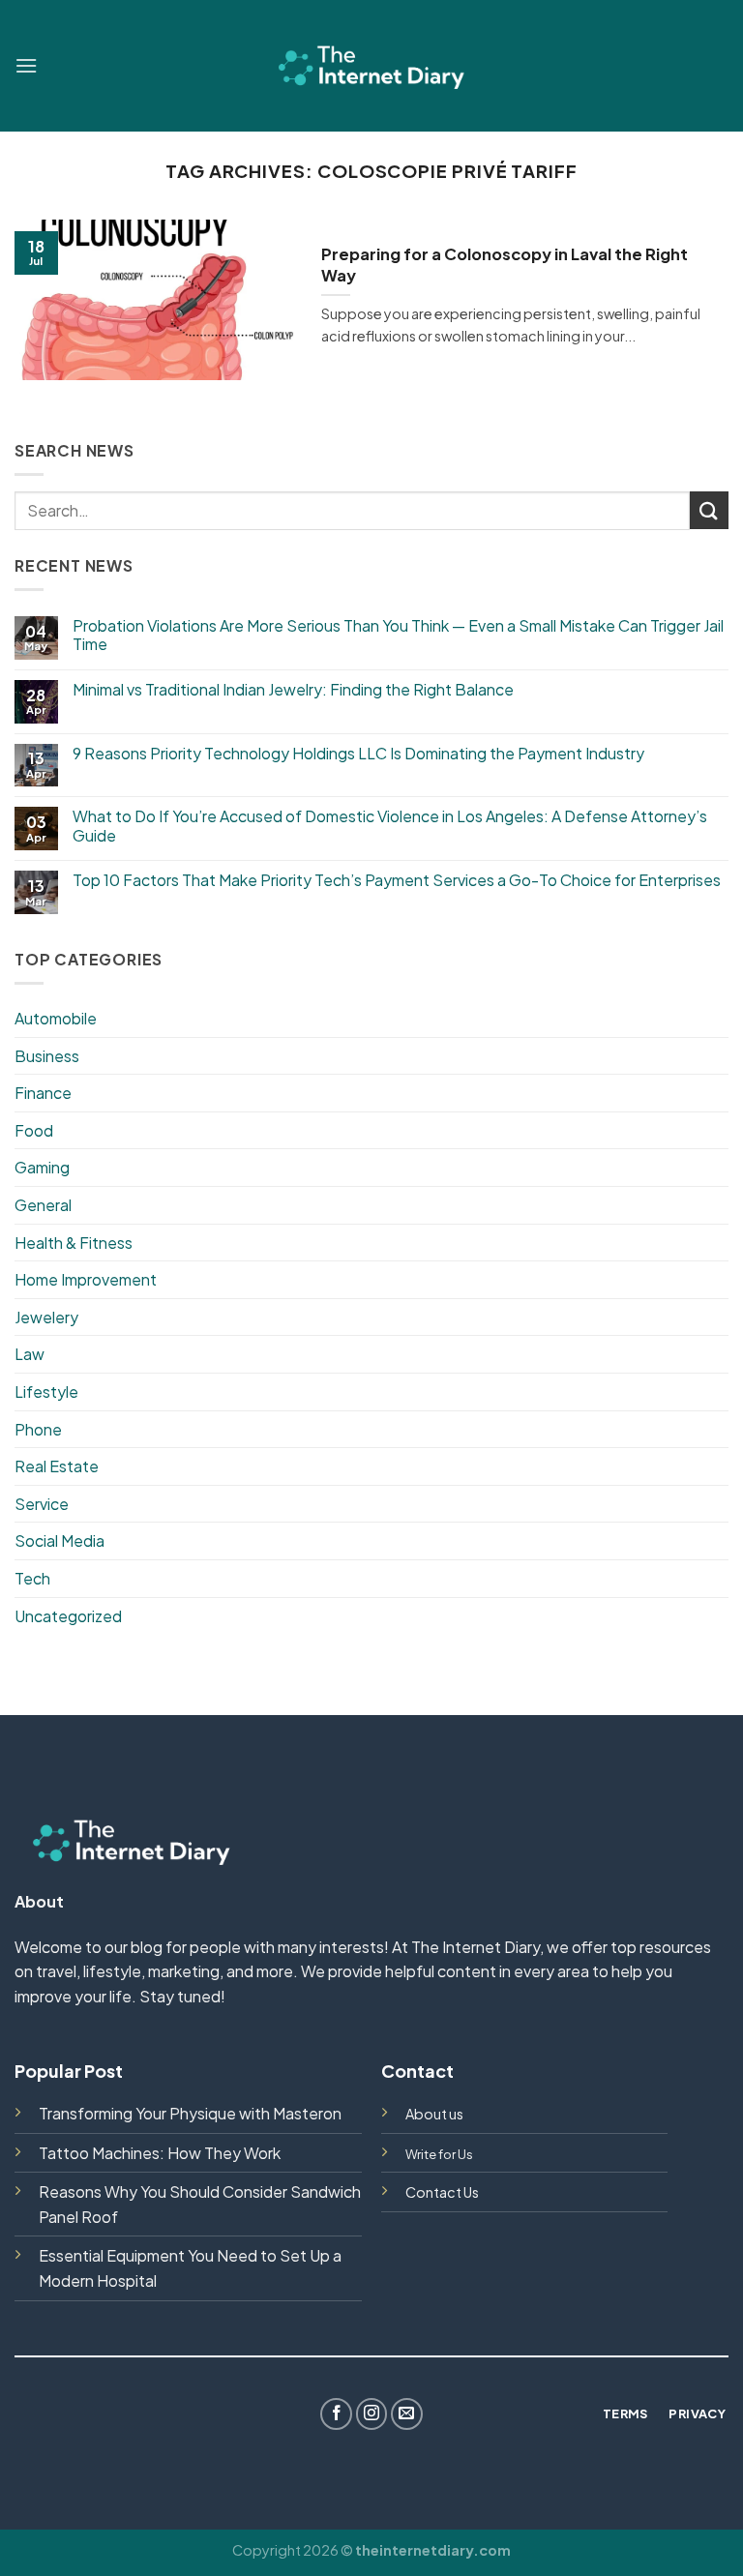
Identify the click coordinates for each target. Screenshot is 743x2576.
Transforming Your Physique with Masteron (190, 2113)
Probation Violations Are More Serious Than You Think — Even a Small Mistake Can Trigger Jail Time (398, 635)
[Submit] (709, 510)
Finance (43, 1093)
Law (30, 1354)
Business (47, 1056)
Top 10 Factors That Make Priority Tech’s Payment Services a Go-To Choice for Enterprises (397, 880)
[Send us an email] (407, 2414)
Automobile (56, 1018)
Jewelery (46, 1317)
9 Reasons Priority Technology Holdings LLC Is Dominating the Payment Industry (358, 753)
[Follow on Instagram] (372, 2414)
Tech (32, 1578)
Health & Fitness (74, 1243)
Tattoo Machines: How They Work (160, 2153)
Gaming (42, 1167)
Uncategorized (68, 1616)
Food (34, 1130)
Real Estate (57, 1466)
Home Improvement (86, 1279)
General (43, 1205)
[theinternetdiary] (371, 65)
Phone (38, 1429)
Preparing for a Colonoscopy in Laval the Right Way (505, 265)
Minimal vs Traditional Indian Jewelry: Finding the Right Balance (295, 689)
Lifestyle (46, 1392)
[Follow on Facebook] (336, 2414)
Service (42, 1504)
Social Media (59, 1540)
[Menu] (26, 65)
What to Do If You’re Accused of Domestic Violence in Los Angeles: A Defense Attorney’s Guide (390, 825)
